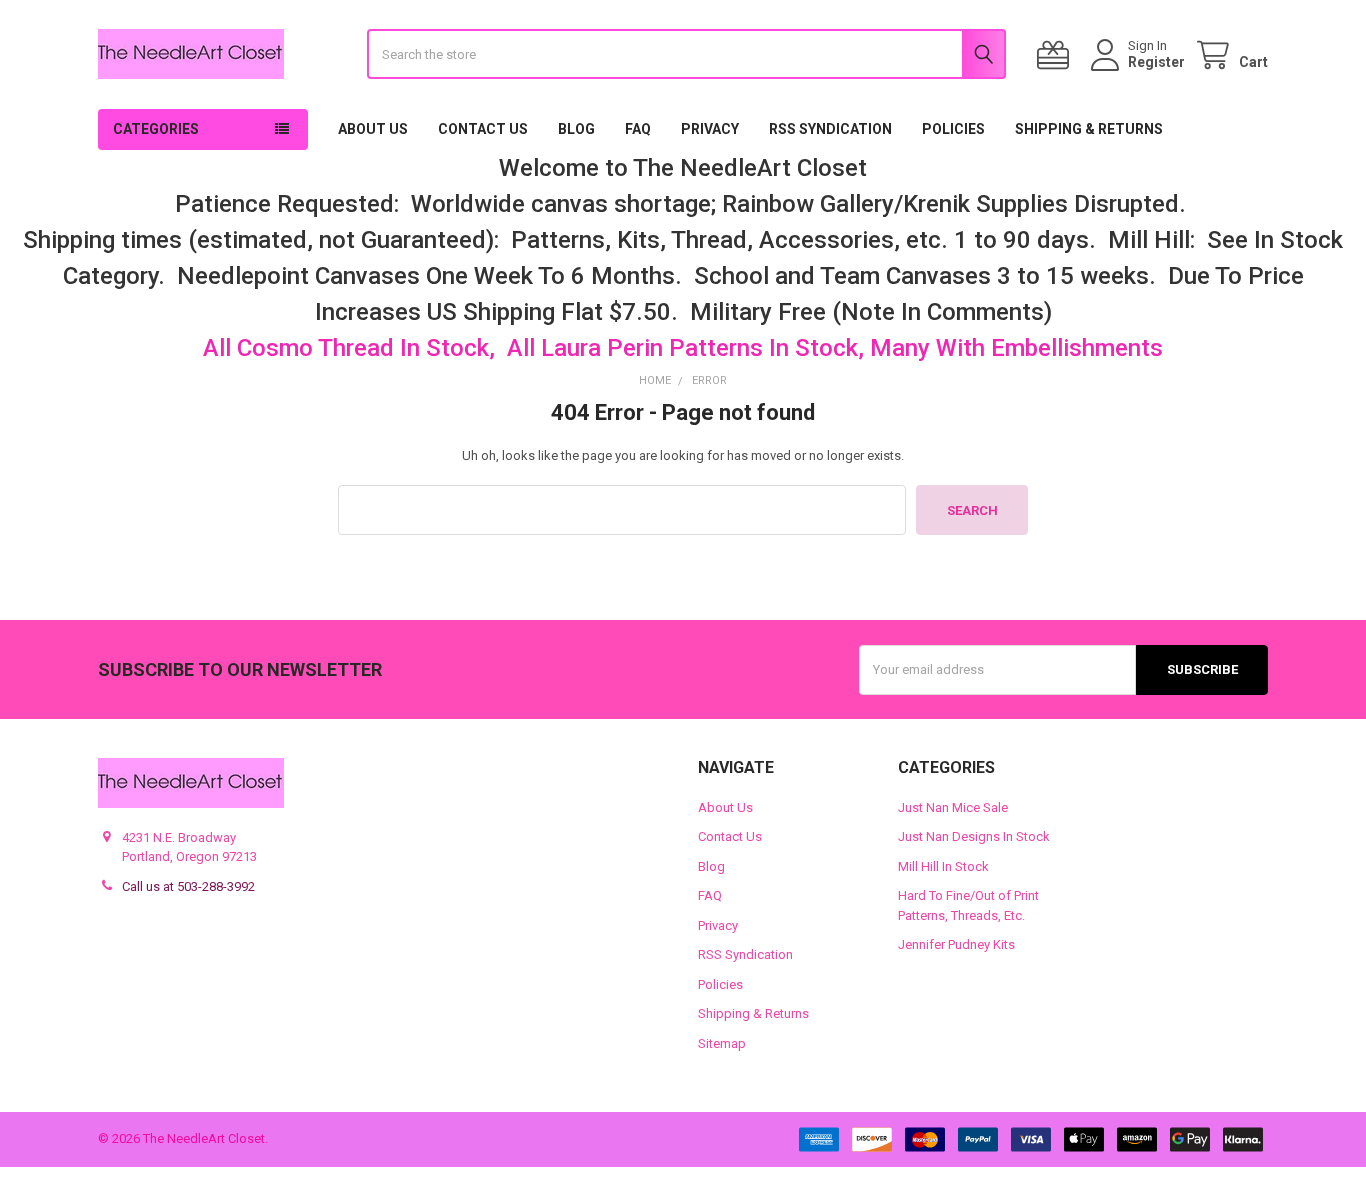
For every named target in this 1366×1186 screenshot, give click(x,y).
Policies (953, 129)
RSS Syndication (830, 129)
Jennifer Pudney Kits (956, 944)
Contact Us (483, 129)
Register (1156, 62)
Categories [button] (156, 129)
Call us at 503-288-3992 (188, 886)
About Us (373, 129)
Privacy (710, 129)
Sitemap (722, 1043)
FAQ (638, 129)
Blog (576, 129)
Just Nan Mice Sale (953, 807)
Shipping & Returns (1089, 129)
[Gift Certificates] (1057, 55)
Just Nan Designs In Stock (974, 836)
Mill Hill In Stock (943, 866)
